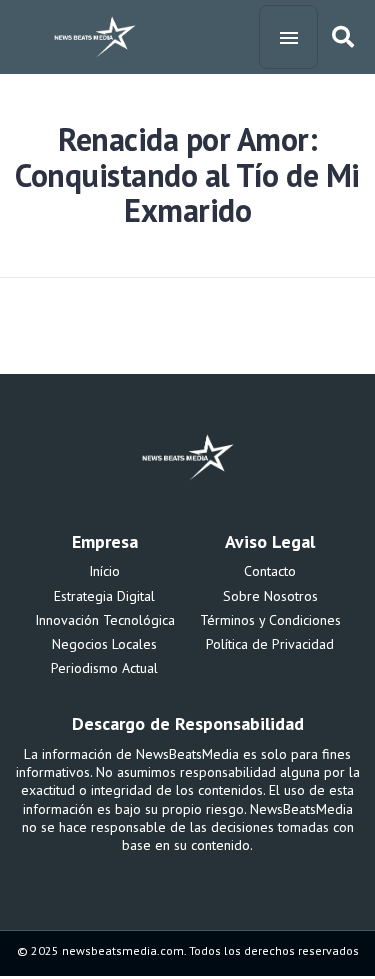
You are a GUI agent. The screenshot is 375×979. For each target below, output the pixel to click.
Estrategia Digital (104, 596)
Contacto (270, 571)
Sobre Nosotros (270, 596)
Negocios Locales (104, 644)
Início (104, 571)
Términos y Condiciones (270, 620)
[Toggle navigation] (288, 37)
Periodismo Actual (104, 668)
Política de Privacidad (270, 644)
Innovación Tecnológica (105, 620)
